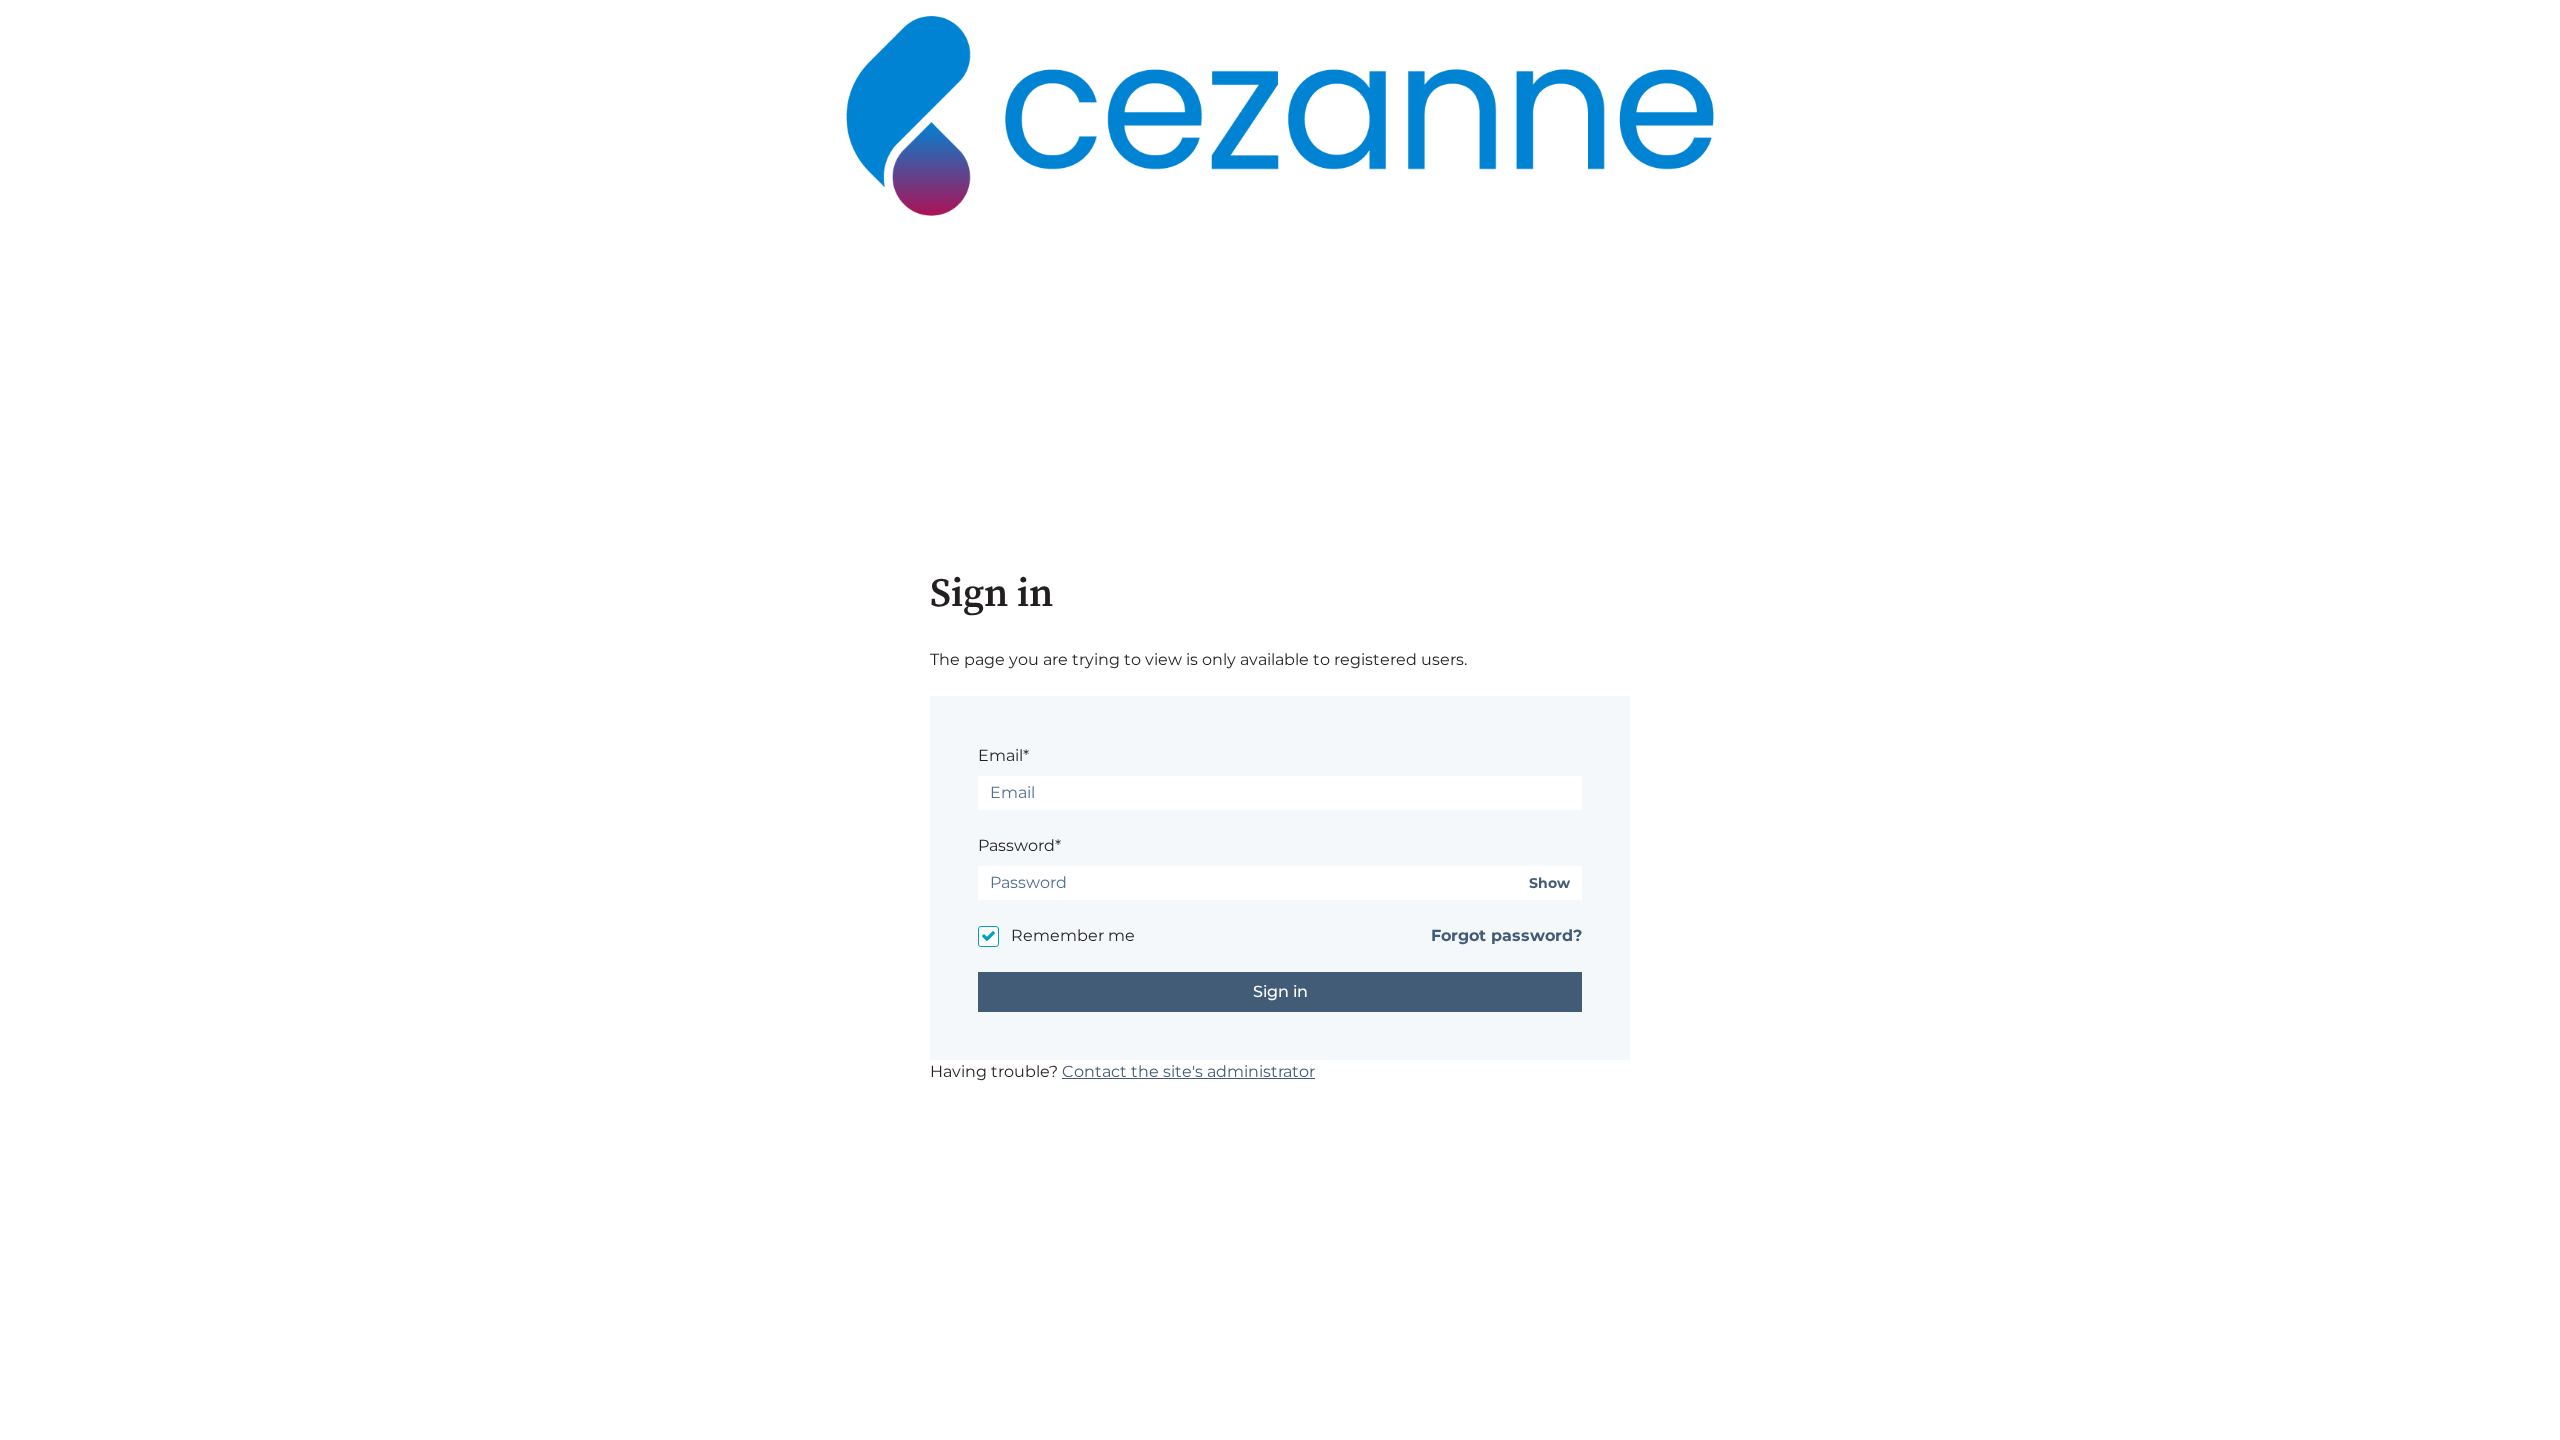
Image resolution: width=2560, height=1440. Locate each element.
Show (1549, 883)
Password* (1019, 845)
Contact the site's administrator (1188, 1071)
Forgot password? (1506, 935)
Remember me (1073, 935)
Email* (1003, 755)
